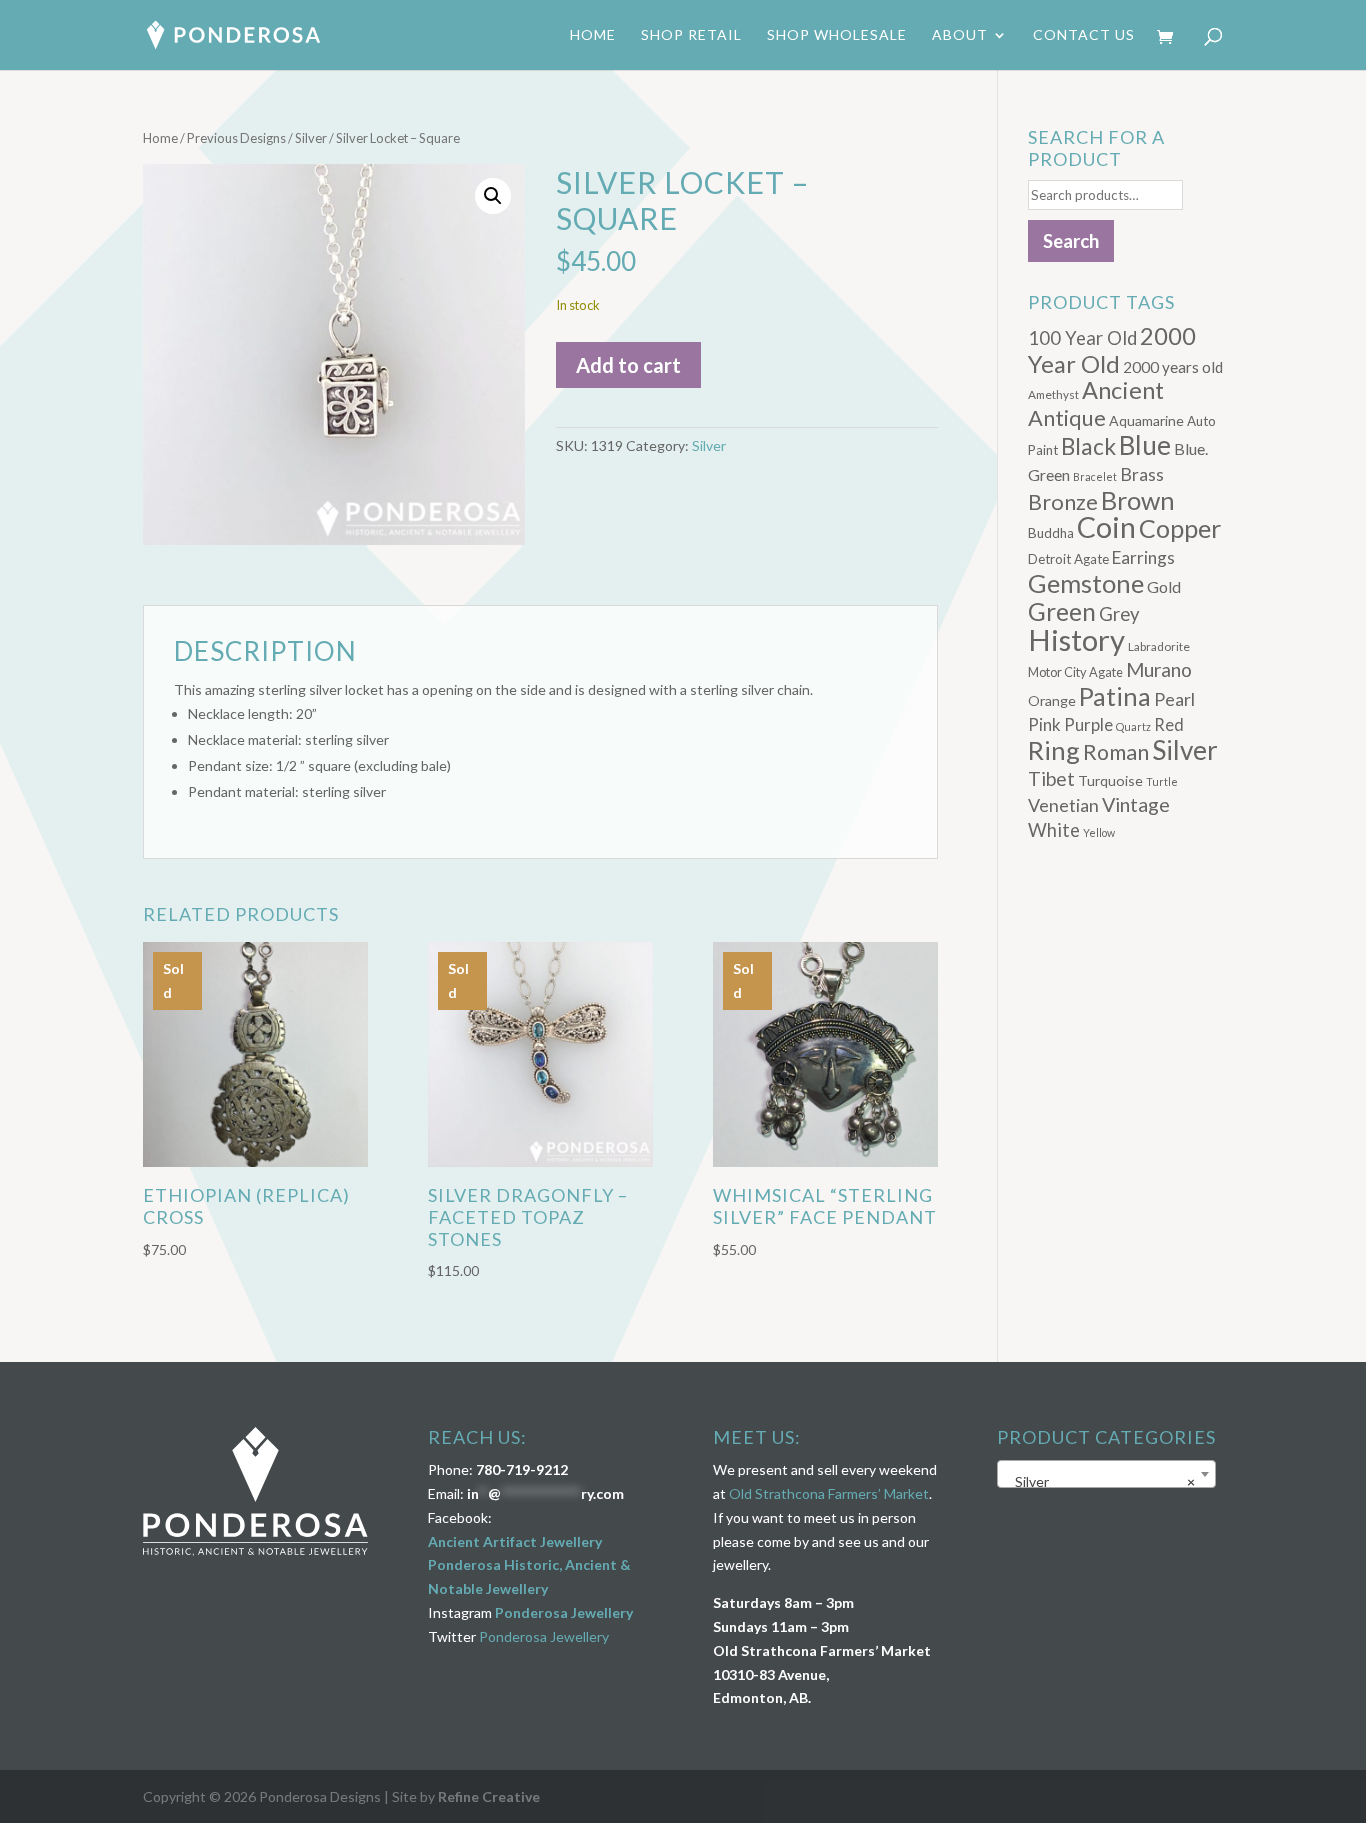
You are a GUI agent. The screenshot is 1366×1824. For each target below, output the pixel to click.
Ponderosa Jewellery (564, 1612)
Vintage (1136, 804)
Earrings (1143, 557)
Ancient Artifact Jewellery (515, 1541)
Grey (1119, 614)
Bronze (1063, 502)
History (1076, 639)
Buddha (1051, 533)
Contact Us (1084, 35)
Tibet (1051, 778)
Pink (1044, 724)
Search (1071, 241)
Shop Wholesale (837, 35)
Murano (1159, 669)
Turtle (1162, 781)
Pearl (1174, 699)
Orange (1052, 700)
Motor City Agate (1075, 672)
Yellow (1099, 832)
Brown (1138, 500)
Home (593, 35)
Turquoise (1110, 780)
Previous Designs (236, 138)
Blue (1145, 445)
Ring (1054, 750)
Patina (1115, 696)
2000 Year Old (1112, 349)
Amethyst (1053, 394)
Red (1169, 724)
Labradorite (1159, 646)
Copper (1180, 528)
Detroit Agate (1068, 559)
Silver (311, 138)
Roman (1116, 752)
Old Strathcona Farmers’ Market (829, 1493)
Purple (1088, 724)
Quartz (1133, 726)
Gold (1164, 586)
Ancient (1123, 390)
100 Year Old (1082, 338)
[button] (493, 196)
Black (1088, 446)
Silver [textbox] (1100, 1481)
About (960, 35)
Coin (1106, 527)
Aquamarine (1146, 420)
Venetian (1063, 805)
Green (1062, 611)
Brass (1142, 474)
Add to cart (628, 365)
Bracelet (1095, 476)
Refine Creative (489, 1796)
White (1054, 830)
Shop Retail (691, 35)
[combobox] (1106, 1474)
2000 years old (1173, 367)
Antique (1067, 418)
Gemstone (1086, 583)
